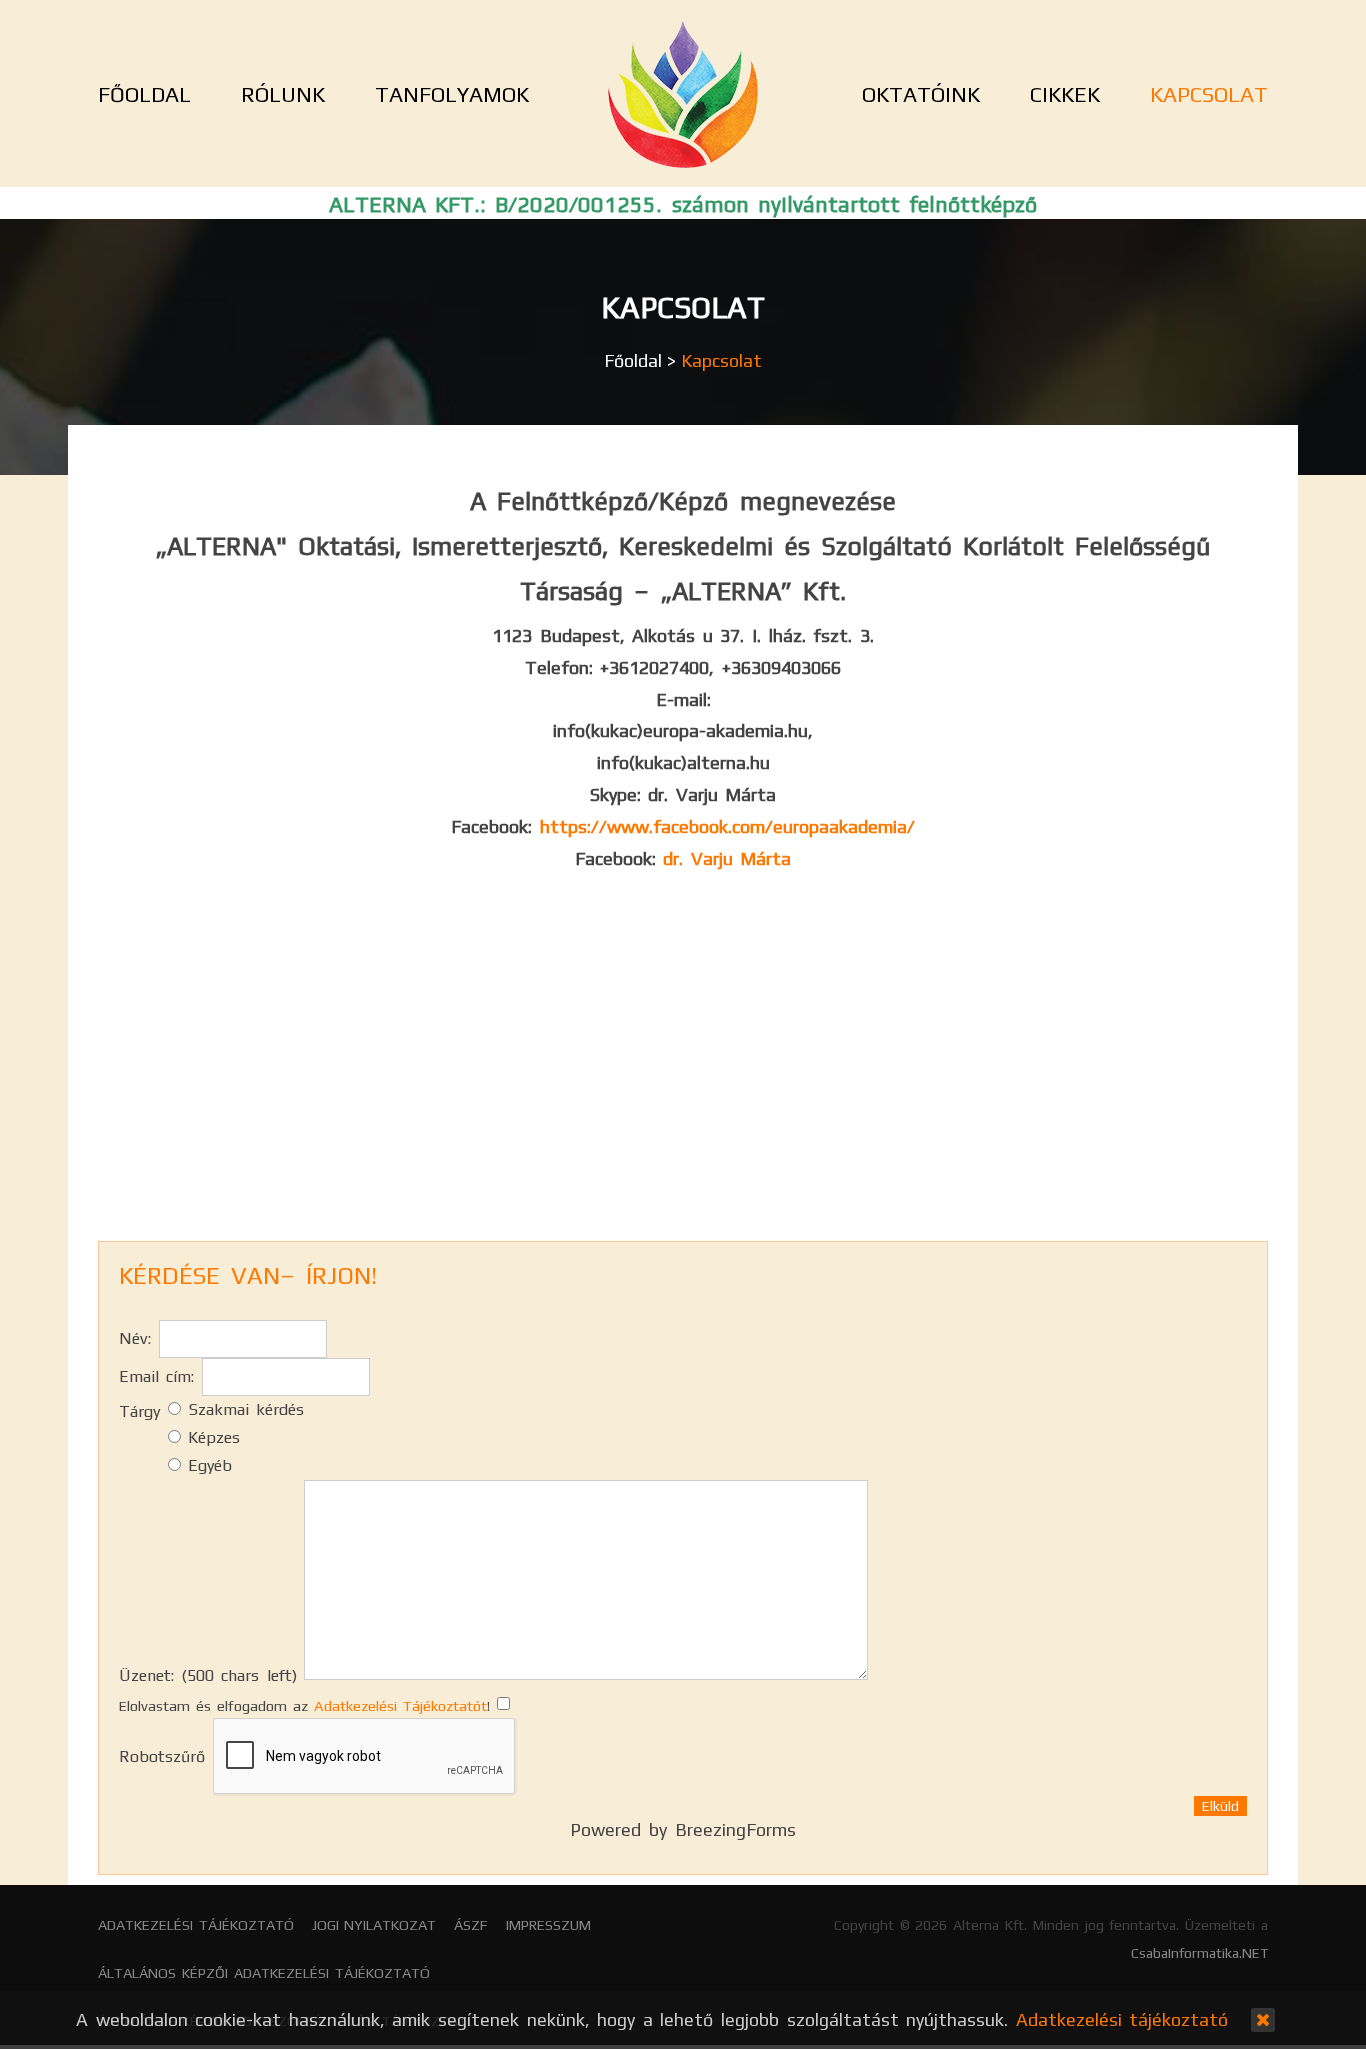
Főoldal (633, 360)
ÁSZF (471, 1925)
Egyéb (206, 1465)
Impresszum (548, 1925)
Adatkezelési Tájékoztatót (400, 1705)
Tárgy (139, 1411)
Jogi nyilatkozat (374, 1925)
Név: (135, 1338)
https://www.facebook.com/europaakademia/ (727, 826)
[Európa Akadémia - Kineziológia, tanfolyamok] (683, 94)
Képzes (210, 1437)
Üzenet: (208, 1675)
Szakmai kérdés (242, 1409)
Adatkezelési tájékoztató (196, 1925)
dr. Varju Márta (727, 858)
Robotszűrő (162, 1756)
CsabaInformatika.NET (1199, 1953)
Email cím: (156, 1376)
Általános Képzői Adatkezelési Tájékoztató (264, 1973)
